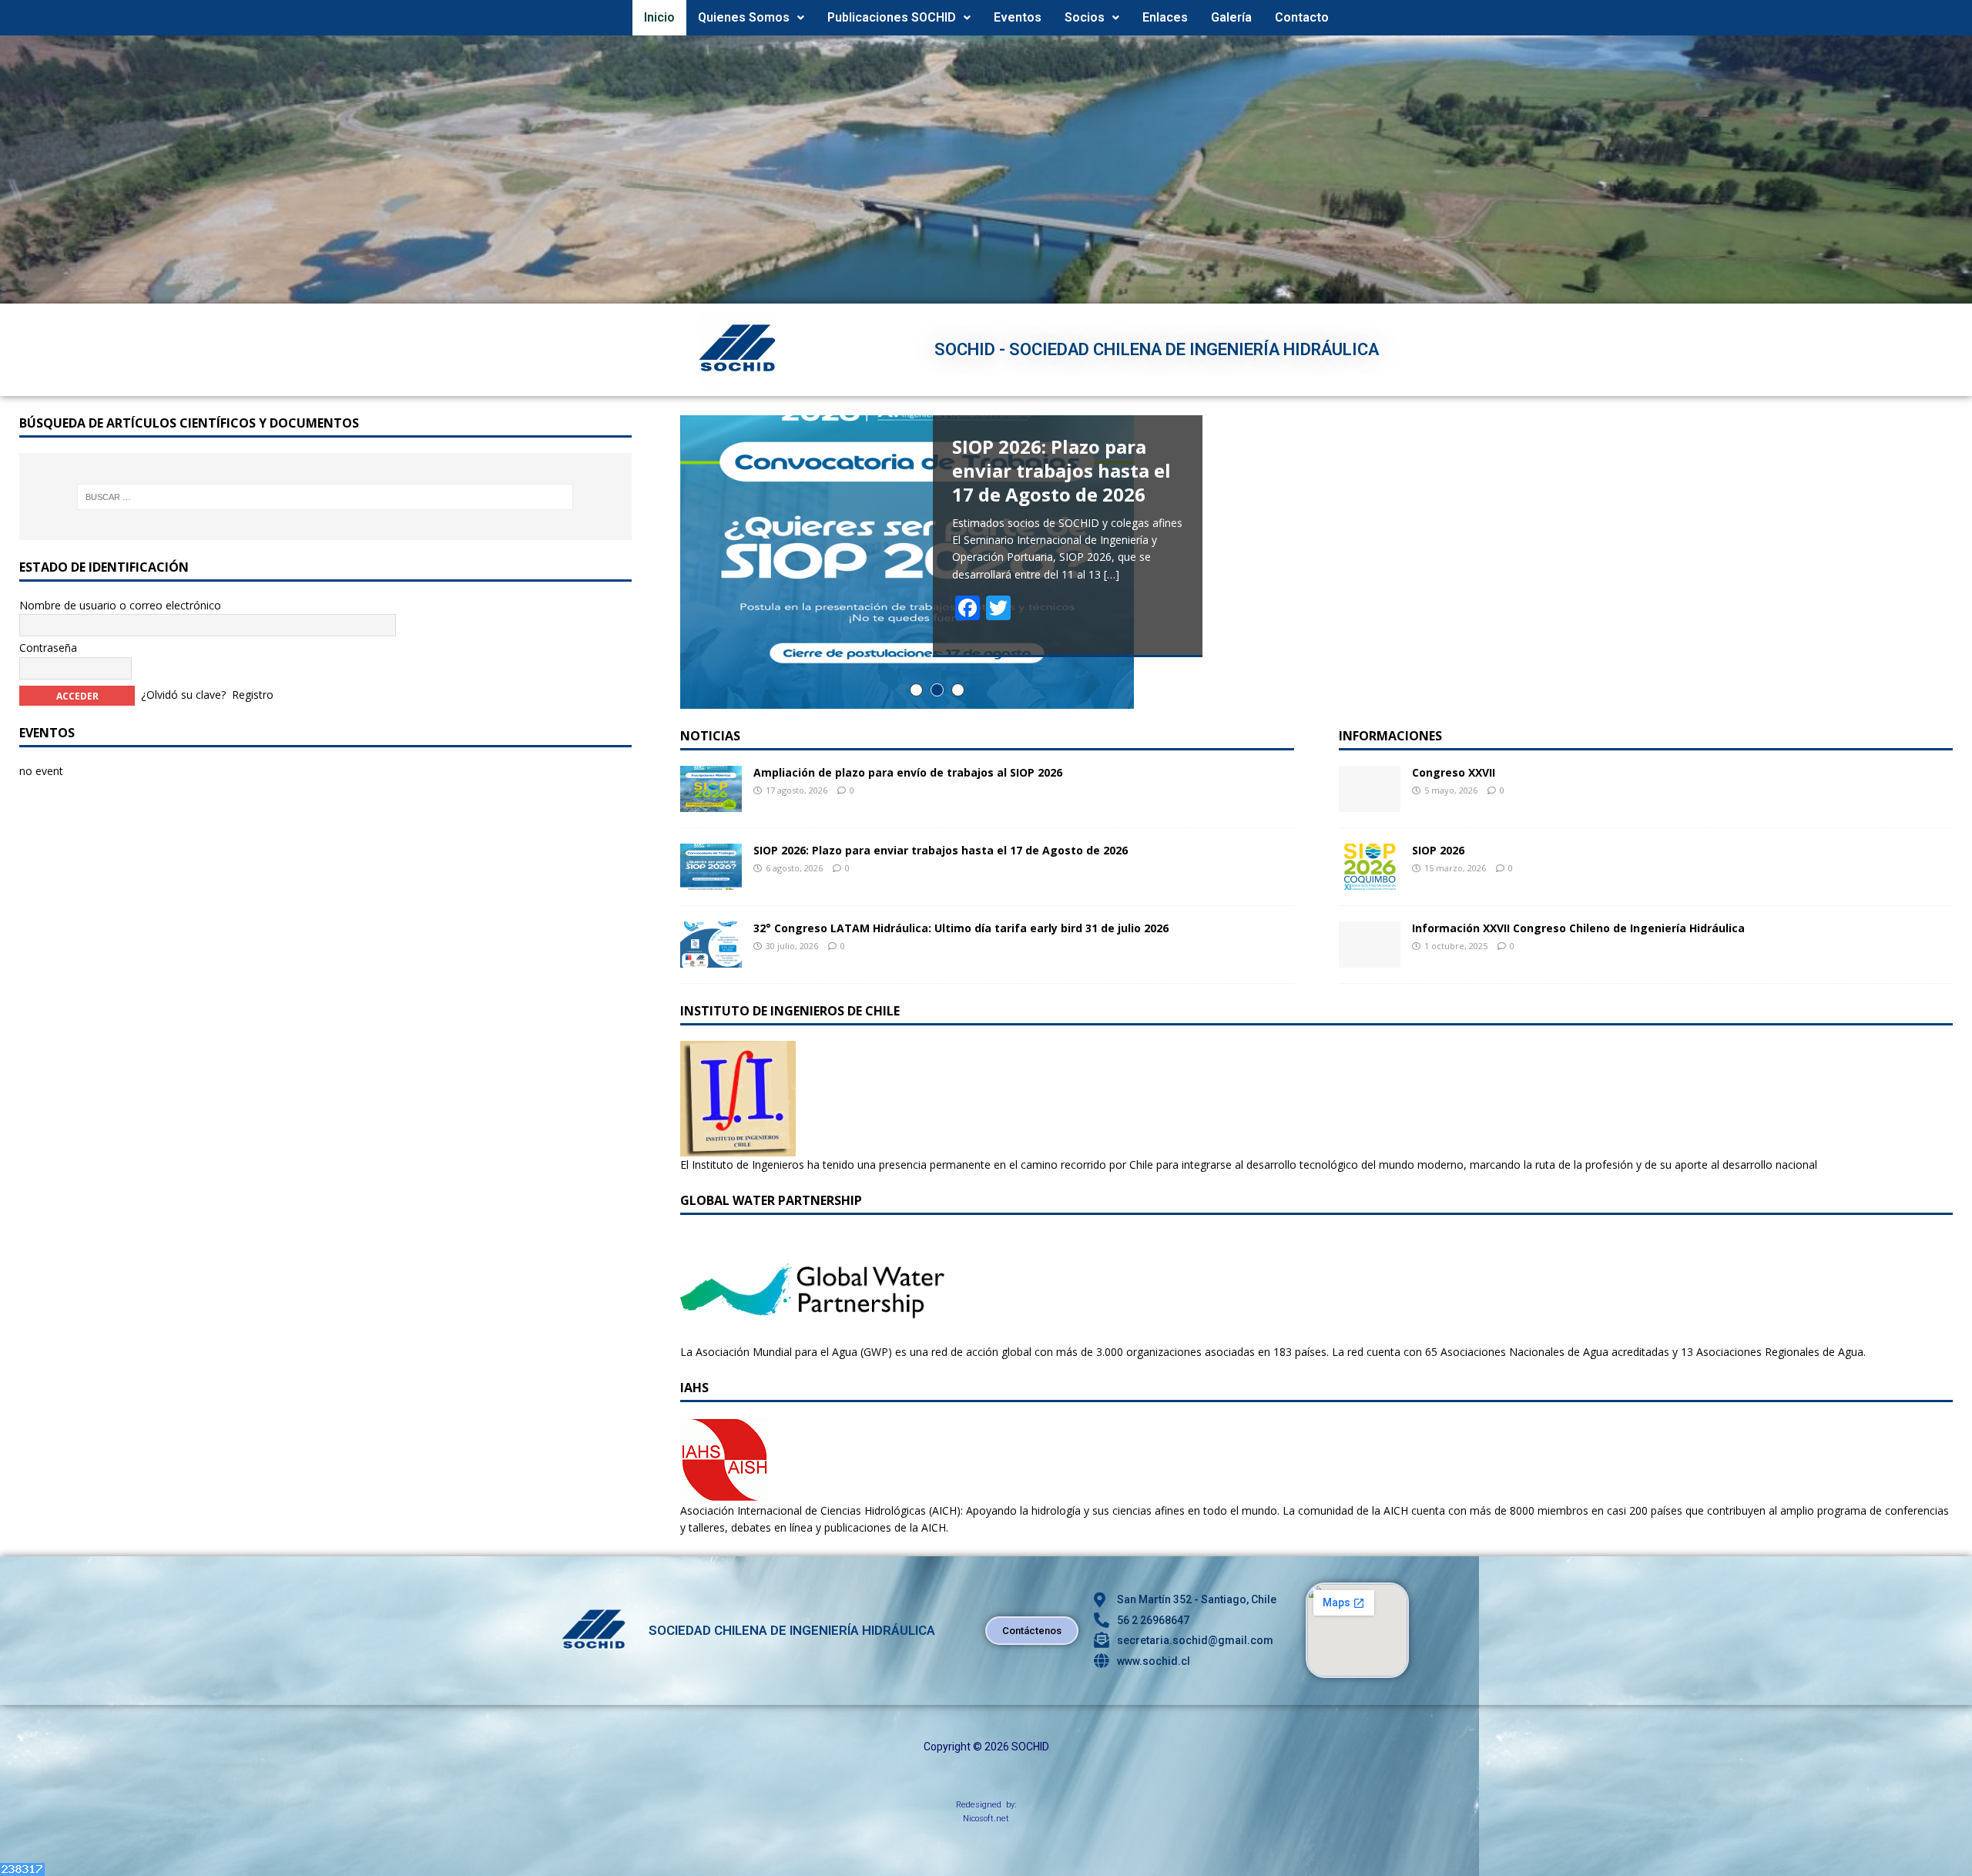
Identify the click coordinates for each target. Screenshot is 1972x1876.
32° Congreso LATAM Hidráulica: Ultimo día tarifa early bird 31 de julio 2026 (961, 928)
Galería (1231, 17)
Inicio (659, 17)
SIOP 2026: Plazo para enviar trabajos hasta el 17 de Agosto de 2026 (941, 850)
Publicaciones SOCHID (892, 17)
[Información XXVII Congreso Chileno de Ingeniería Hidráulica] (1370, 958)
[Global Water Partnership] (812, 1334)
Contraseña (48, 648)
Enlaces (1165, 17)
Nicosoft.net (986, 1819)
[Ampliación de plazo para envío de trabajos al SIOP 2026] (711, 802)
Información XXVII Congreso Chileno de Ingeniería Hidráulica (1578, 928)
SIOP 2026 (1438, 850)
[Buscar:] (325, 497)
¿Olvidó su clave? (183, 695)
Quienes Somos (744, 17)
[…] (1112, 574)
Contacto (1302, 17)
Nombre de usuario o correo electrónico (120, 605)
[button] (751, 18)
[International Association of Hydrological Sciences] (724, 1493)
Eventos (1018, 17)
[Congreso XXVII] (1370, 802)
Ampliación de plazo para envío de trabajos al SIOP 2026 (908, 772)
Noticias (710, 736)
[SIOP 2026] (1370, 880)
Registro (253, 695)
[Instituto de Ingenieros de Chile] (738, 1147)
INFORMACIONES (1390, 736)
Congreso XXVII (1454, 772)
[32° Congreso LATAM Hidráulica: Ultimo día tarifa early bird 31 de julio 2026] (711, 958)
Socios (1085, 17)
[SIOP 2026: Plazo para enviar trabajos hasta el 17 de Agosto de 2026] (711, 880)
